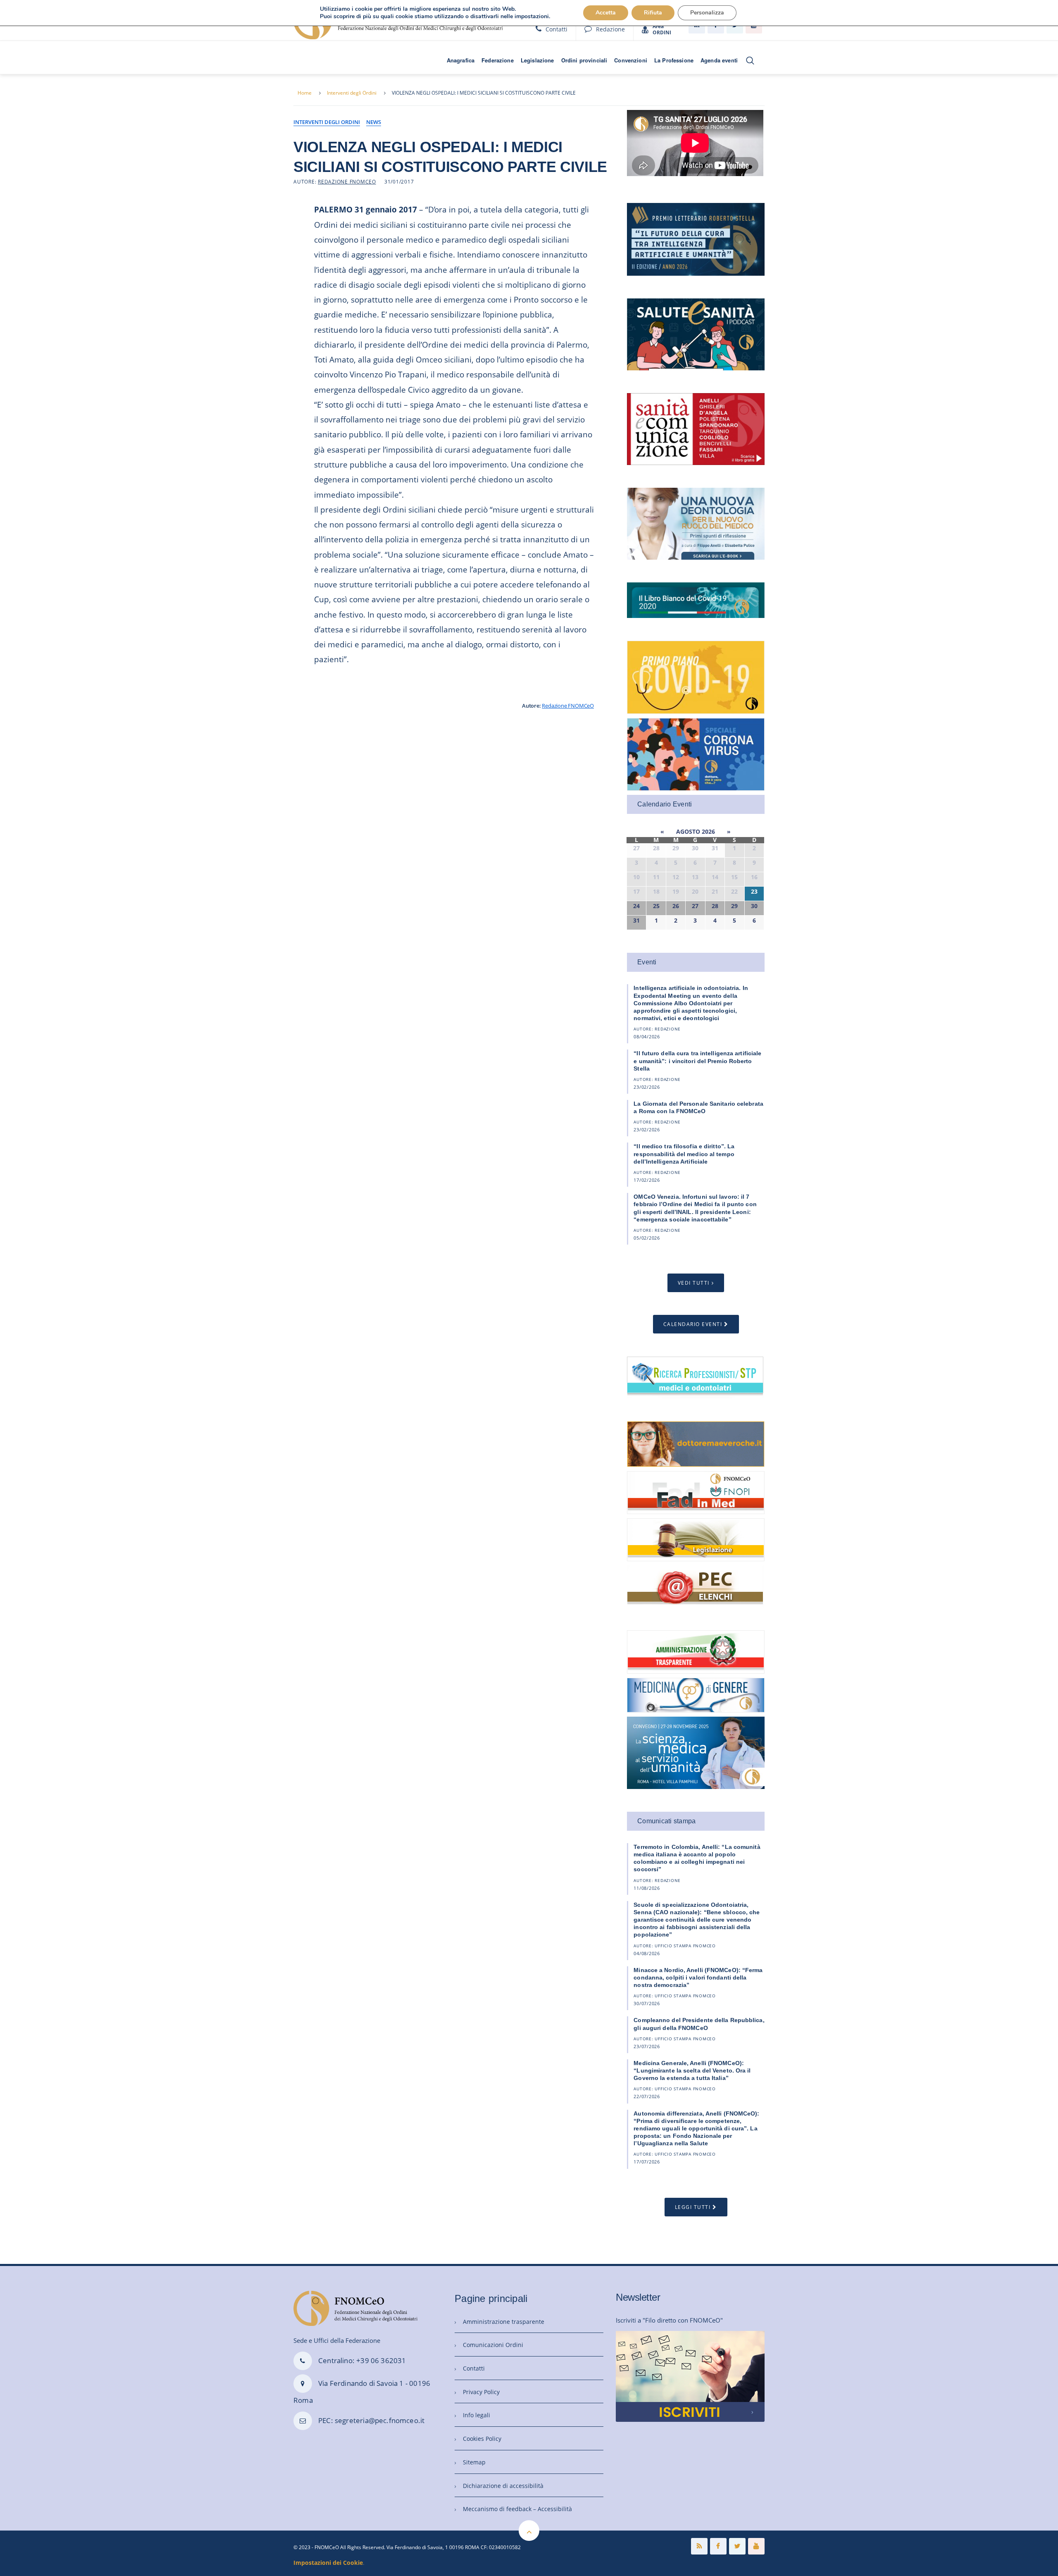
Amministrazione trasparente (504, 2322)
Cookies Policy (482, 2439)
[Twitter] (737, 2546)
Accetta (606, 13)
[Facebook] (718, 2546)
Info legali (477, 2415)
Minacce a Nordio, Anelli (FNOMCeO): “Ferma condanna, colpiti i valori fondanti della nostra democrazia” (698, 1977)
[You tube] (756, 2546)
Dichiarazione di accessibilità (503, 2486)
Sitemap (474, 2462)
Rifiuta (653, 13)
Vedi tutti (694, 1283)
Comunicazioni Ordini (493, 2345)
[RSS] (699, 2546)
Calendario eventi (693, 1324)
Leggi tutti (693, 2207)
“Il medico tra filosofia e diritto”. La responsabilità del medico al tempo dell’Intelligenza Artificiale (684, 1154)
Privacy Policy (481, 2392)
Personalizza (707, 13)
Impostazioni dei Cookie (328, 2563)
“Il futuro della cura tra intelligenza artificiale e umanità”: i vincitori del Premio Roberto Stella (697, 1061)
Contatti (556, 29)
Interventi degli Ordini (352, 93)
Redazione (610, 29)
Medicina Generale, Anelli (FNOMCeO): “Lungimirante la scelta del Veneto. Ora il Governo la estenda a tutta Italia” (692, 2070)
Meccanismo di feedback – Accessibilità (517, 2509)
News (374, 122)
